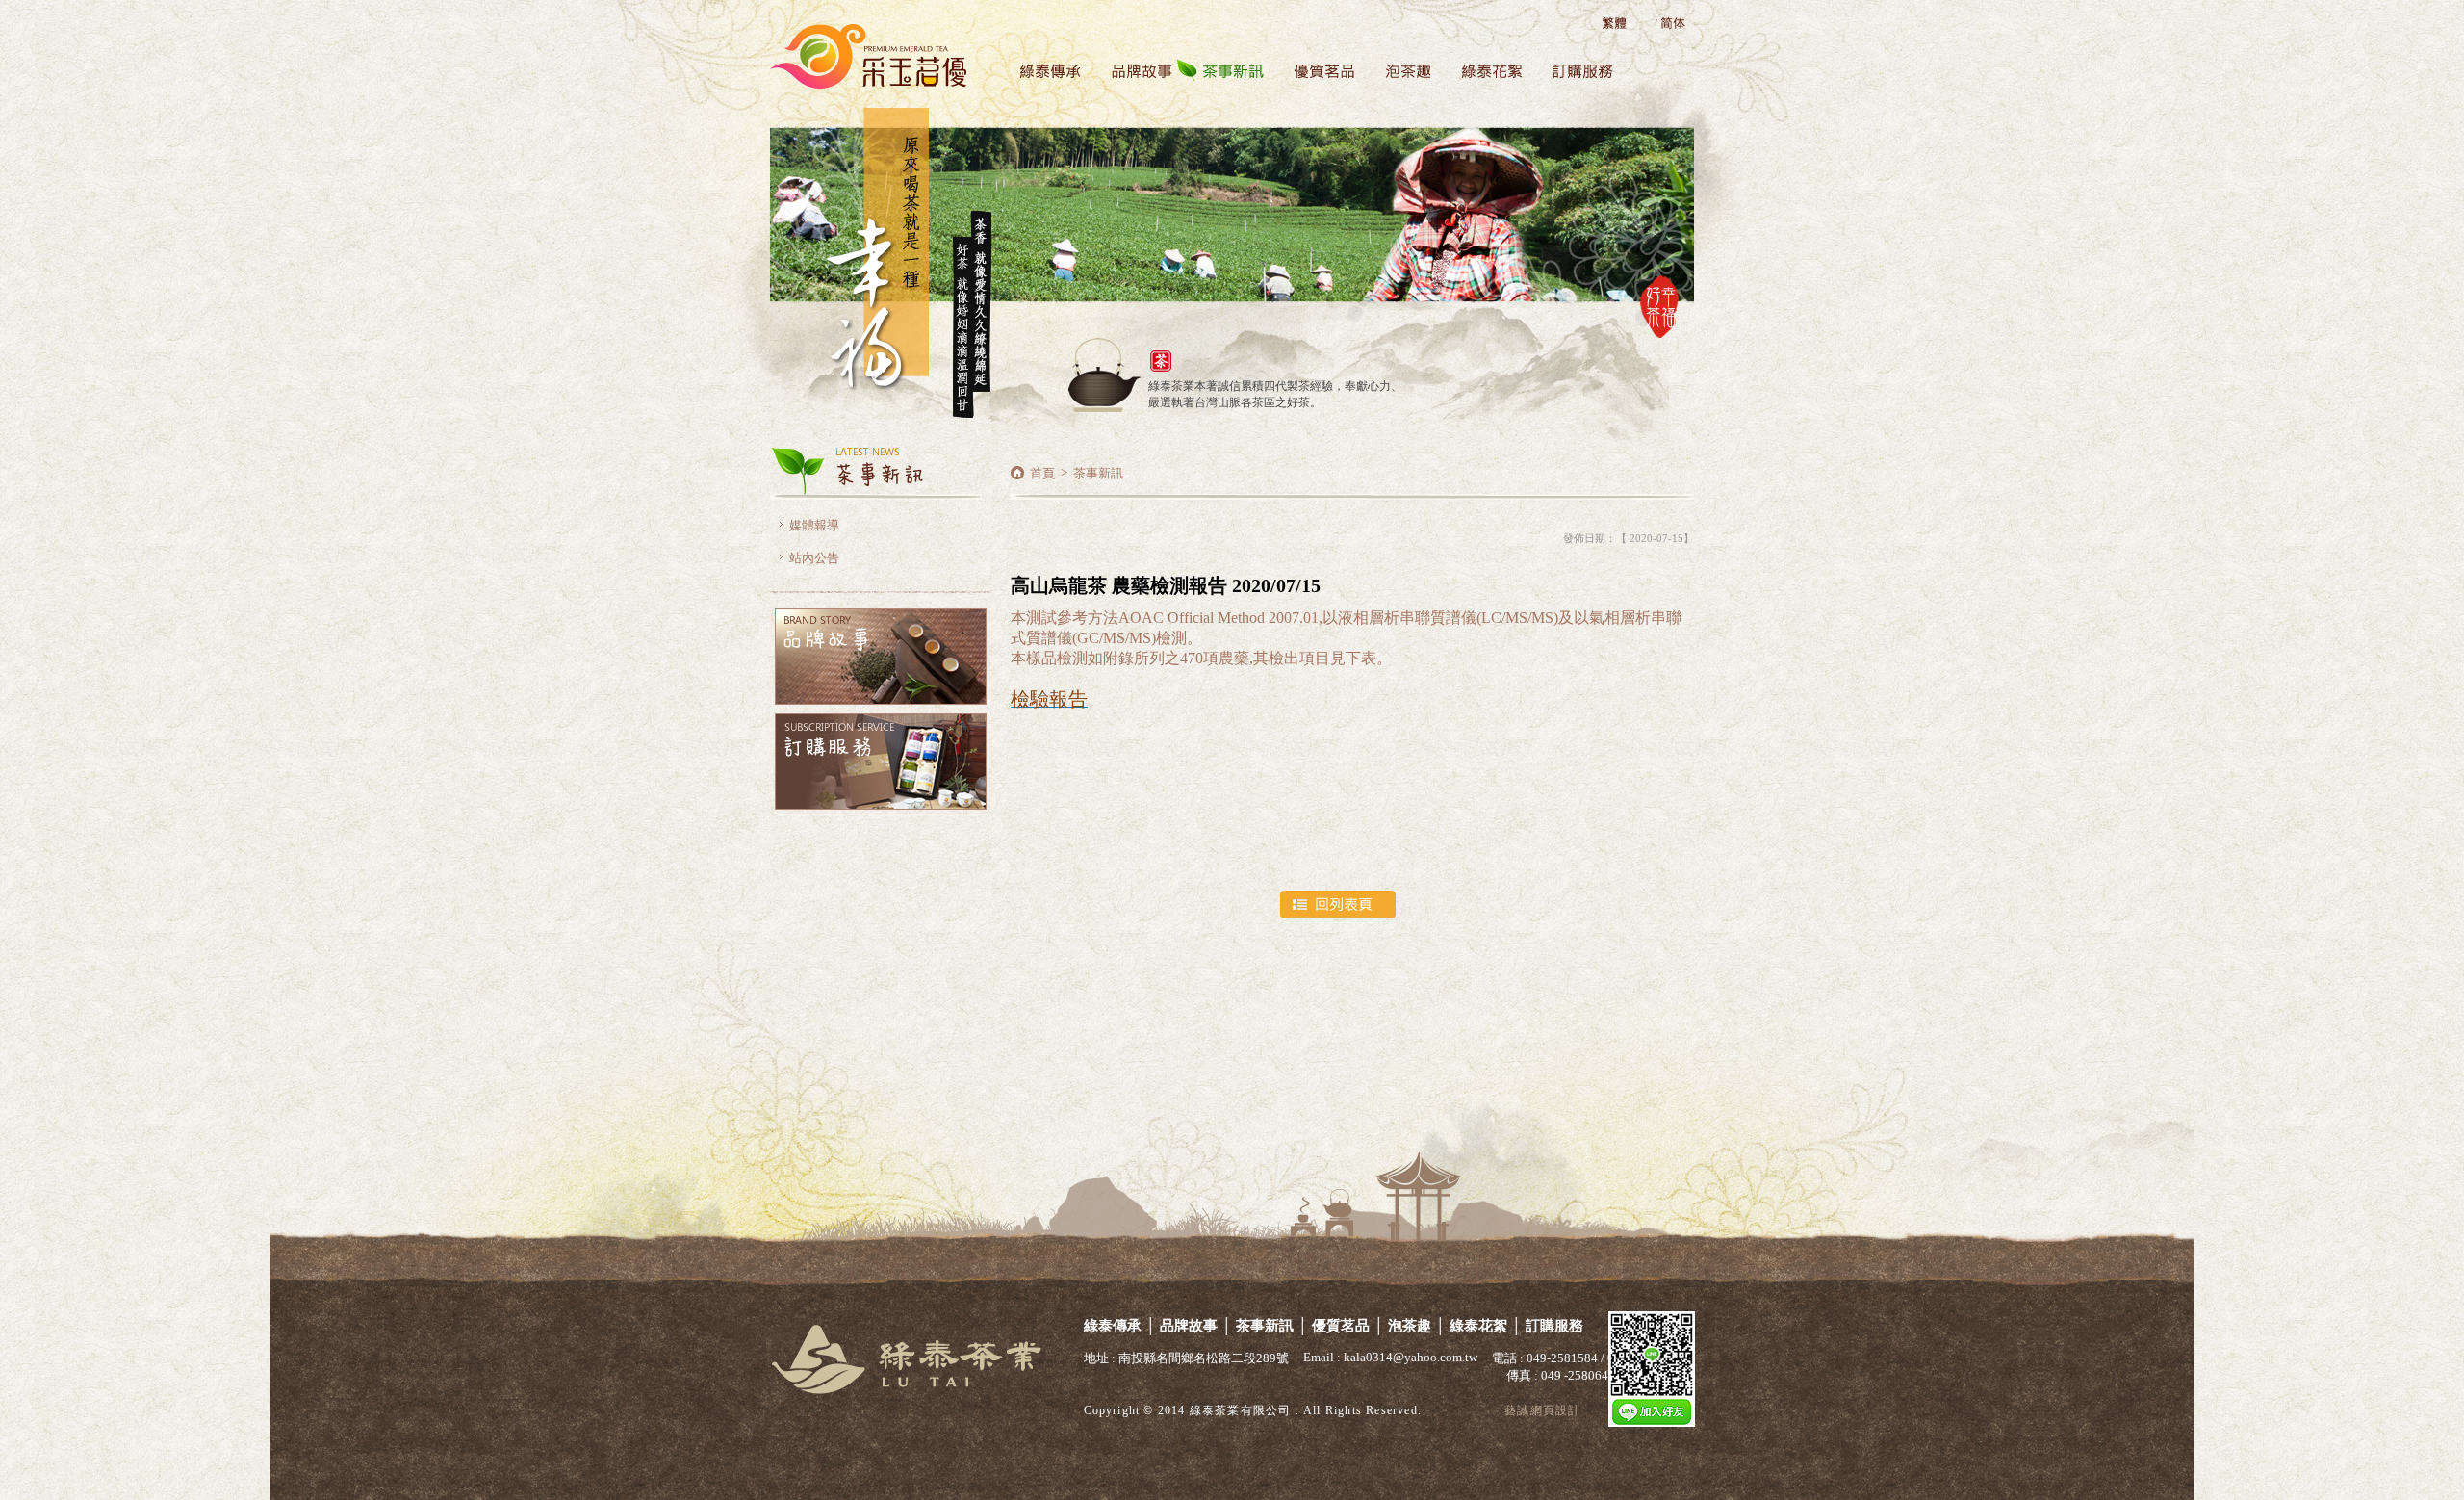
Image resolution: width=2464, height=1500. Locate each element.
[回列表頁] (1487, 905)
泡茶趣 (1410, 1326)
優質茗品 (1313, 78)
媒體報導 (814, 525)
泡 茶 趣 (1397, 78)
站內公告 (814, 558)
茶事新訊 (1222, 78)
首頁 (1042, 473)
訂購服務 (1572, 78)
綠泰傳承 (1039, 78)
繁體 (1615, 24)
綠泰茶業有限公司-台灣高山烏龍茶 (914, 35)
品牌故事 (1130, 78)
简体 (1668, 24)
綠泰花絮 (1481, 78)
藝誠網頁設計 (1542, 1410)
